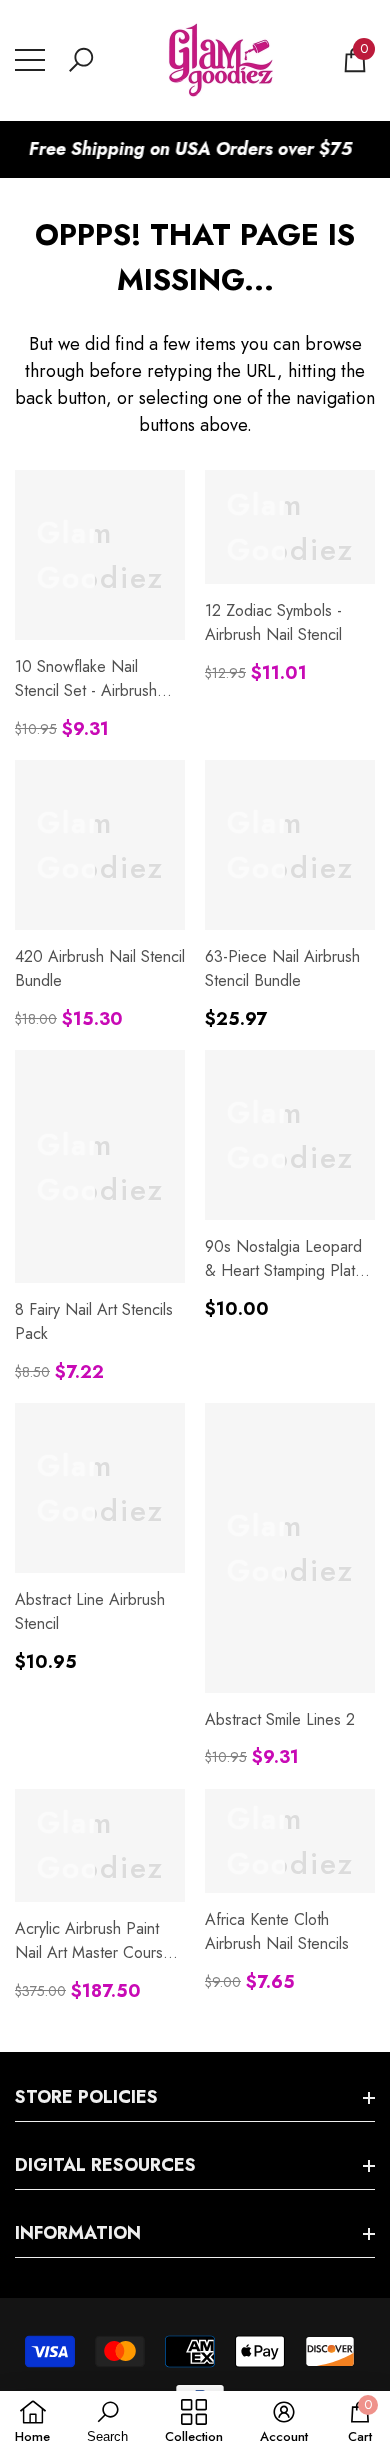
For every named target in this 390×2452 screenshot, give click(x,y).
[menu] (30, 60)
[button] (81, 60)
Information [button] (78, 2233)
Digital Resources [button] (105, 2165)
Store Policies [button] (86, 2097)
